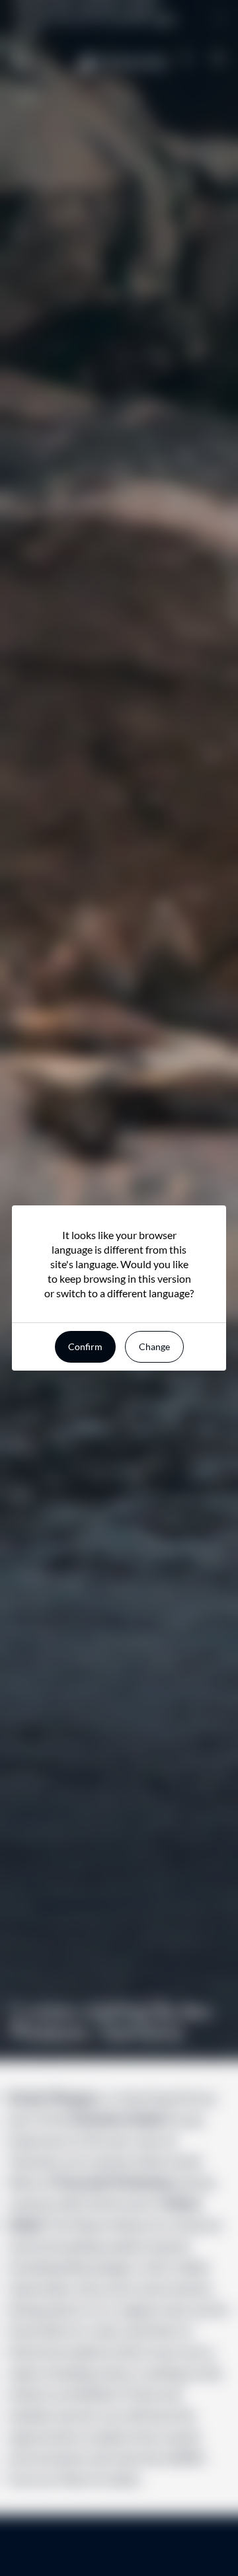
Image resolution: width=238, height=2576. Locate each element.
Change (154, 1346)
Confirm (85, 1346)
